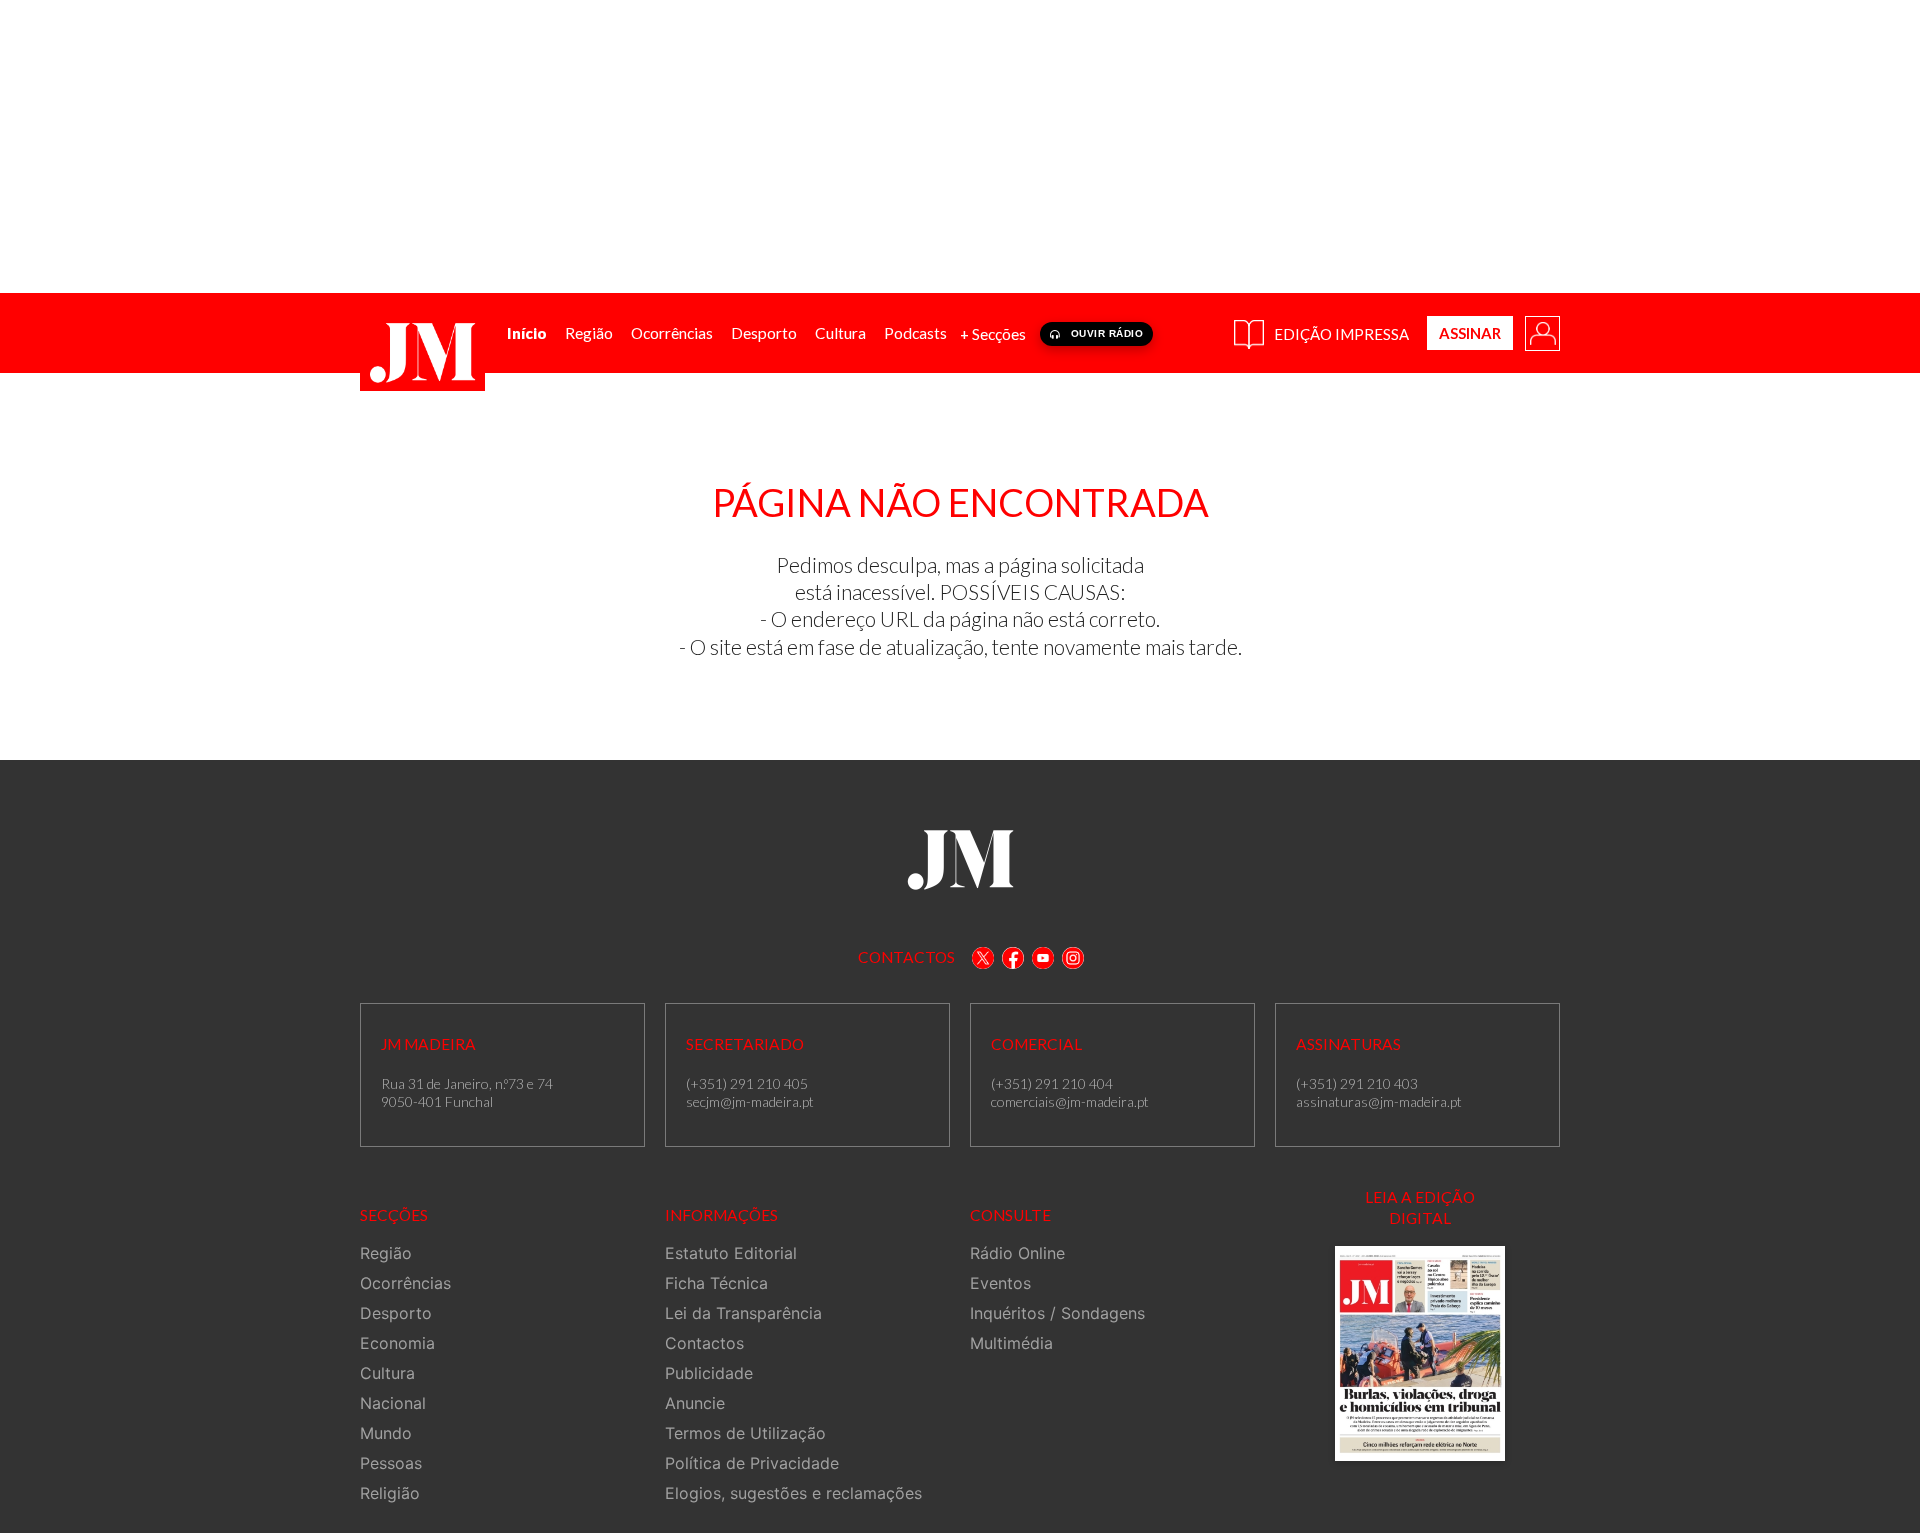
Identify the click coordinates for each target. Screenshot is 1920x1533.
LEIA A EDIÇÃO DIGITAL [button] (1420, 1207)
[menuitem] (527, 333)
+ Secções (993, 334)
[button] (1541, 332)
